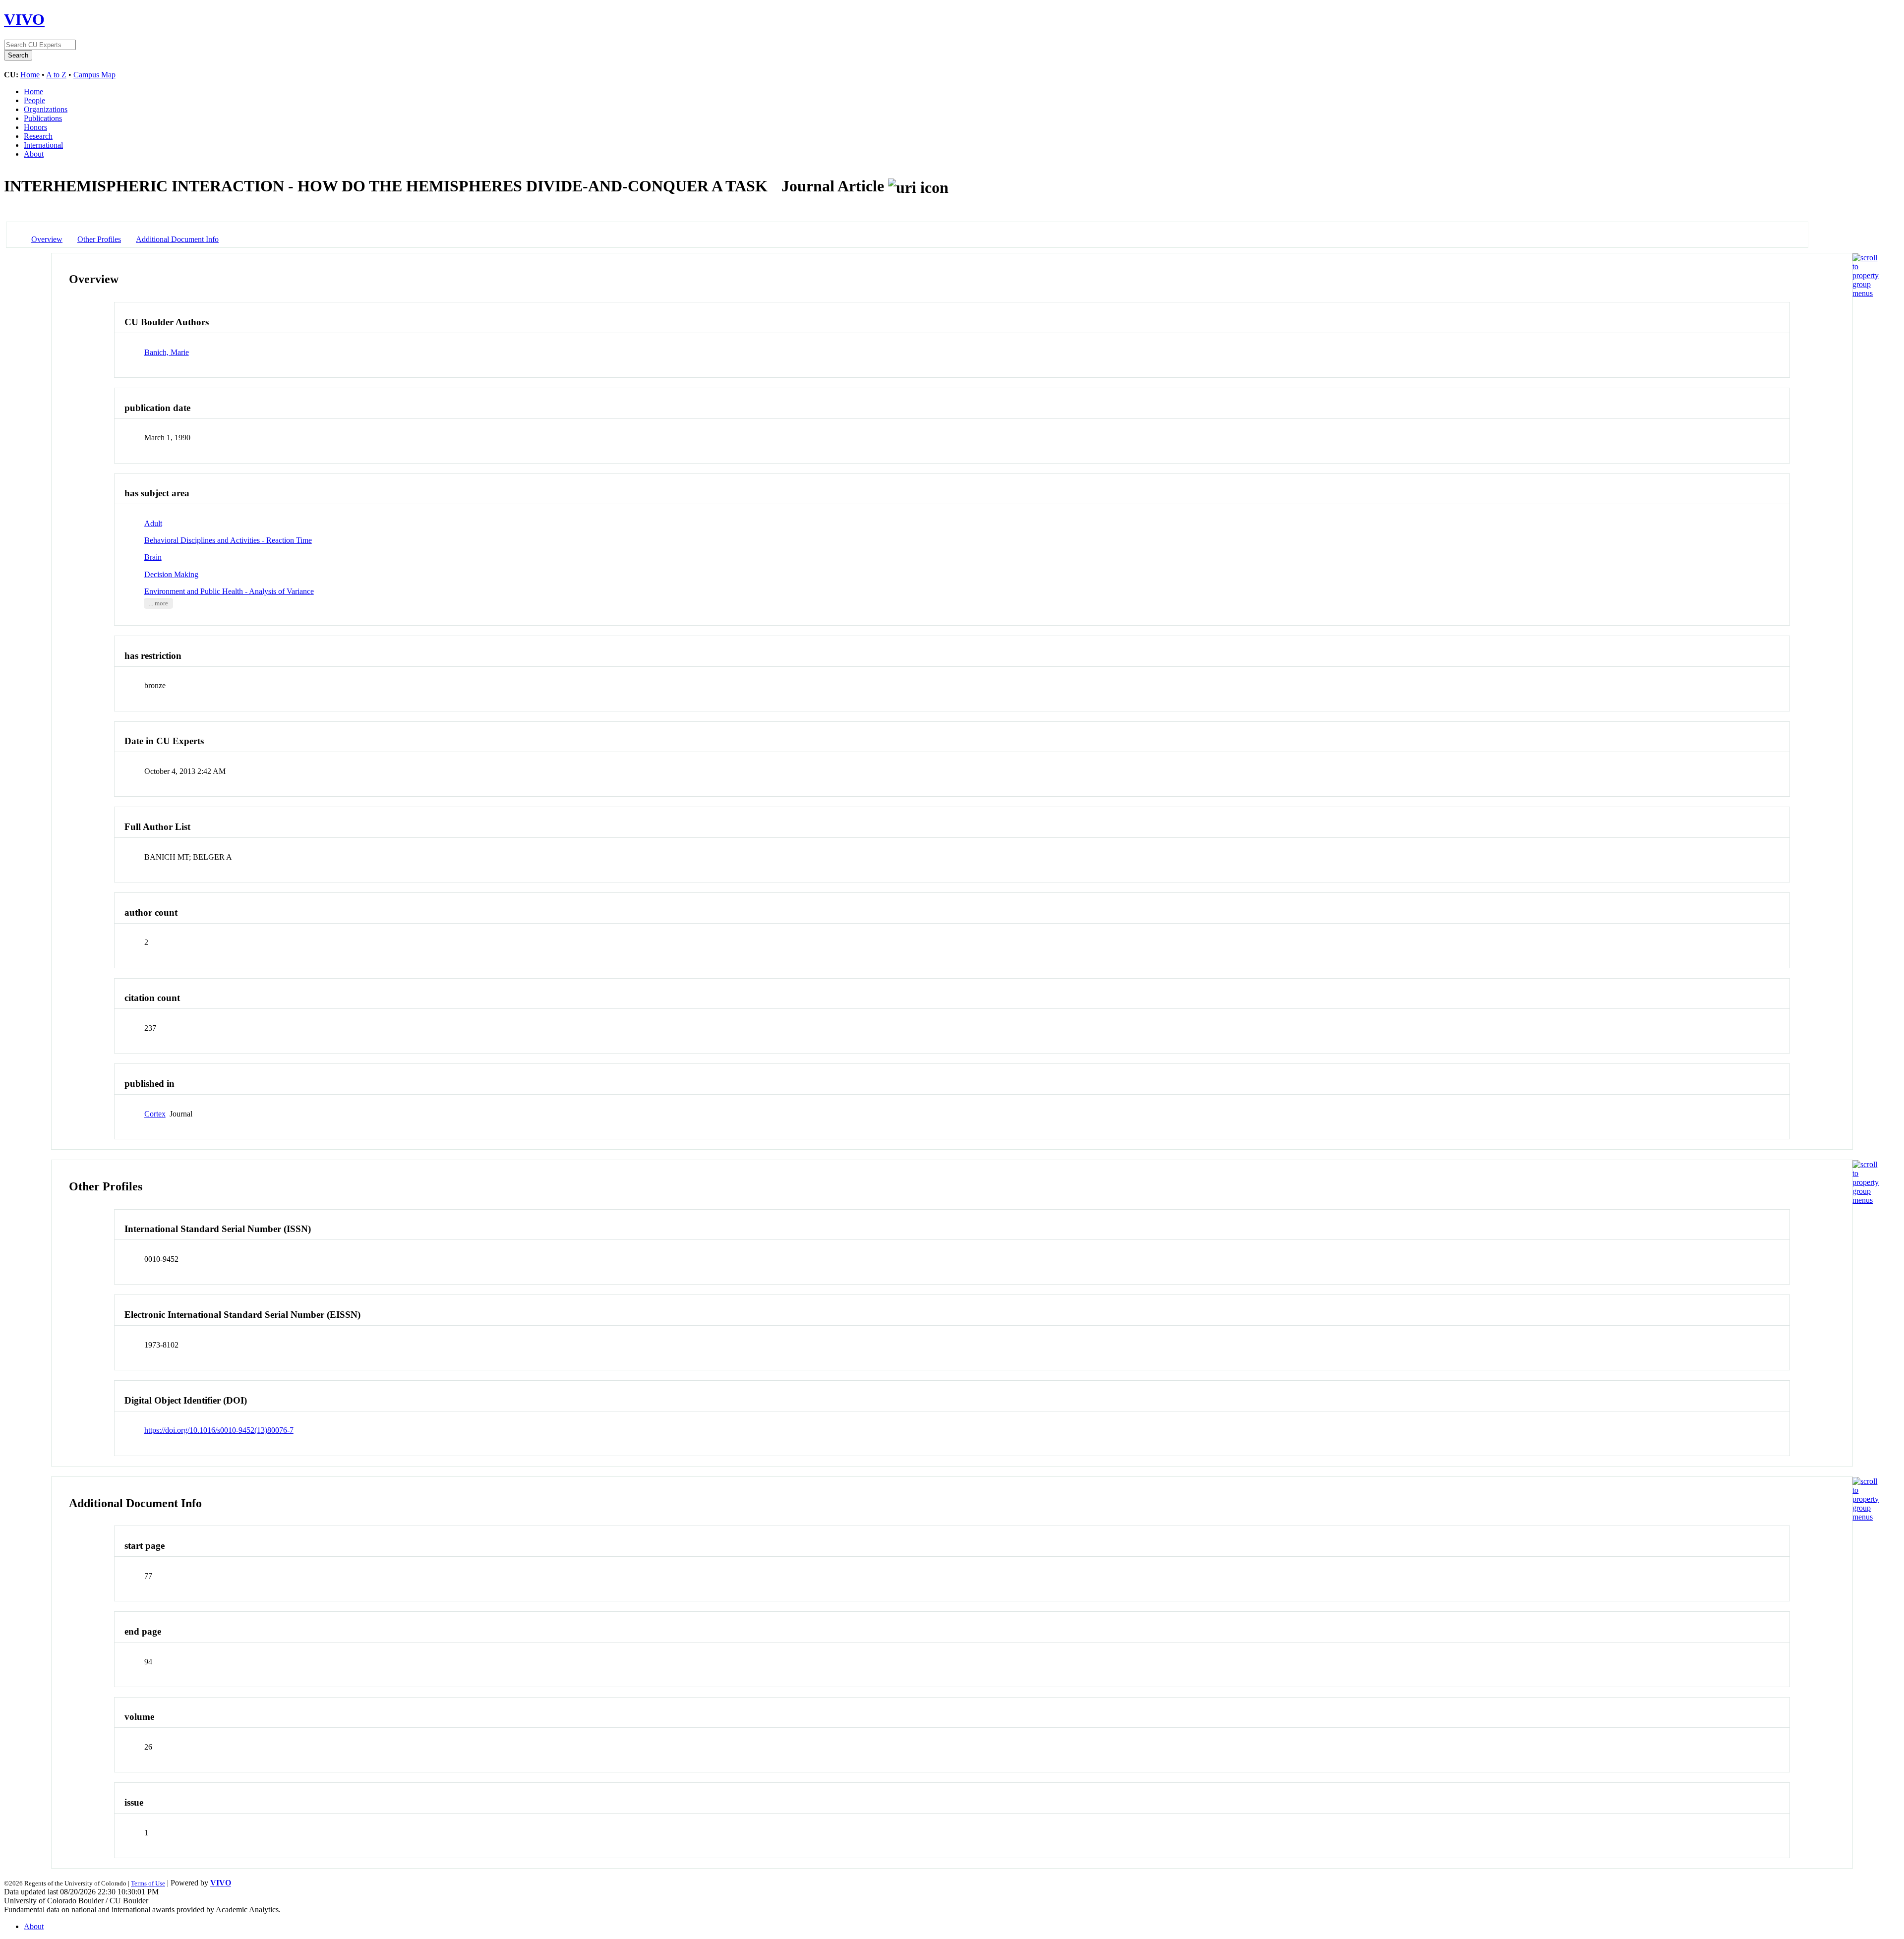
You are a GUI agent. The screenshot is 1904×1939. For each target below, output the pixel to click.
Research (38, 136)
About (34, 154)
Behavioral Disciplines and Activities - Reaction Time (228, 540)
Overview (47, 239)
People (34, 100)
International (43, 145)
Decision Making (171, 574)
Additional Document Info (177, 239)
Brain (153, 557)
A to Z (56, 75)
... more (158, 603)
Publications (43, 118)
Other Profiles (99, 239)
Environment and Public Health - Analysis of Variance (229, 591)
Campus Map (94, 75)
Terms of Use (148, 1883)
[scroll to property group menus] (1866, 293)
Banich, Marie (167, 352)
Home (30, 75)
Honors (35, 127)
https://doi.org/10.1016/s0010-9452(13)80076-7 (219, 1430)
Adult (153, 523)
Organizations (46, 109)
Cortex (155, 1114)
